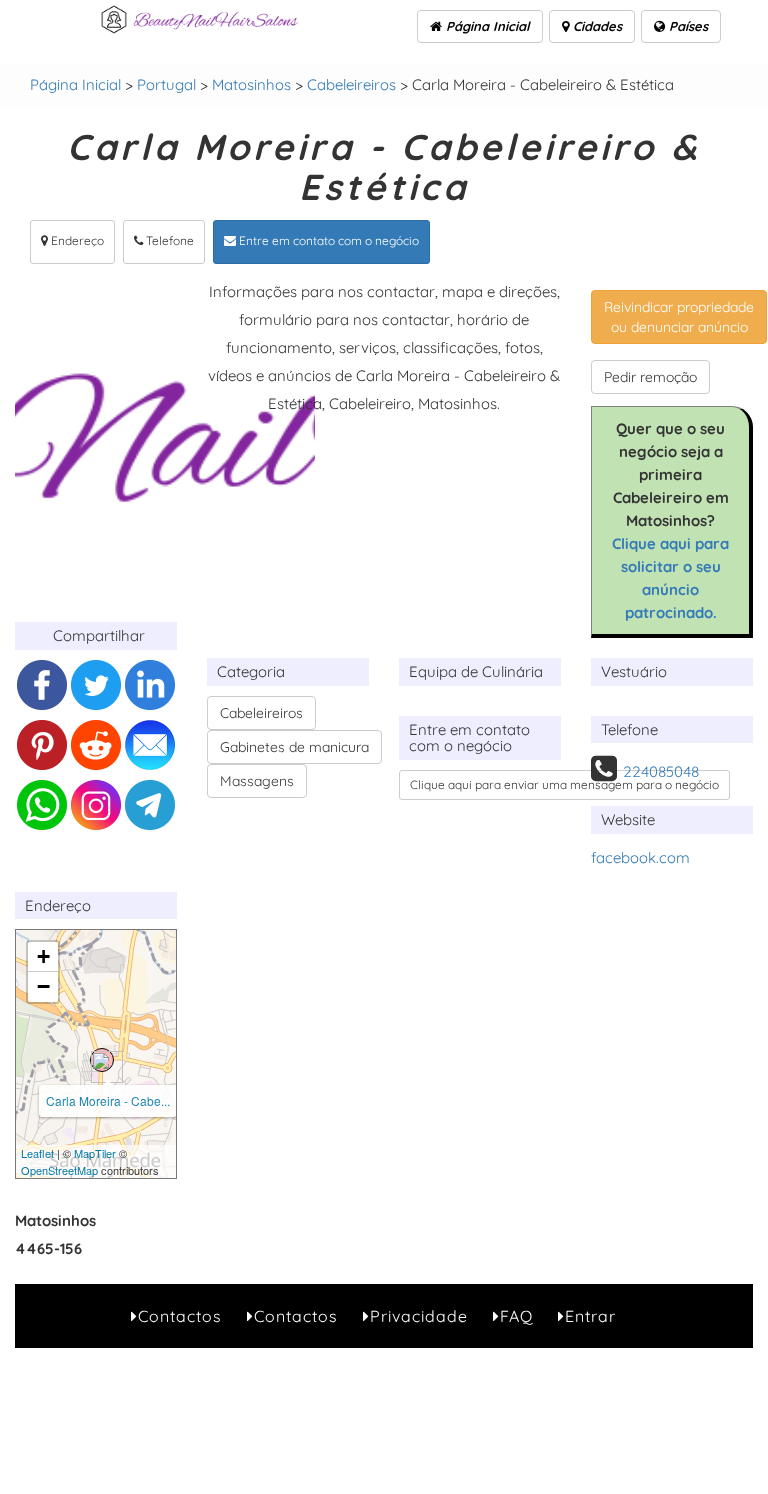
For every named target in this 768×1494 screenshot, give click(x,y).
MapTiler (95, 1153)
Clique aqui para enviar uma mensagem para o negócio (564, 784)
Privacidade (419, 1316)
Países (686, 26)
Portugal (166, 84)
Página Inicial (486, 26)
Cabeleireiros (351, 84)
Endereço (76, 240)
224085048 (661, 771)
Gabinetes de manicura (294, 747)
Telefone (168, 240)
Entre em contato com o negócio (327, 240)
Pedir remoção (650, 377)
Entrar (590, 1316)
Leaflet (37, 1153)
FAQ (516, 1316)
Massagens (257, 781)
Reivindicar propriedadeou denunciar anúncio (679, 317)
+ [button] (43, 956)
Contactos (180, 1316)
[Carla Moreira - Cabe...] (102, 1060)
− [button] (43, 986)
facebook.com (640, 857)
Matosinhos (251, 84)
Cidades (595, 26)
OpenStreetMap (59, 1170)
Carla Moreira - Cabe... (108, 1100)
